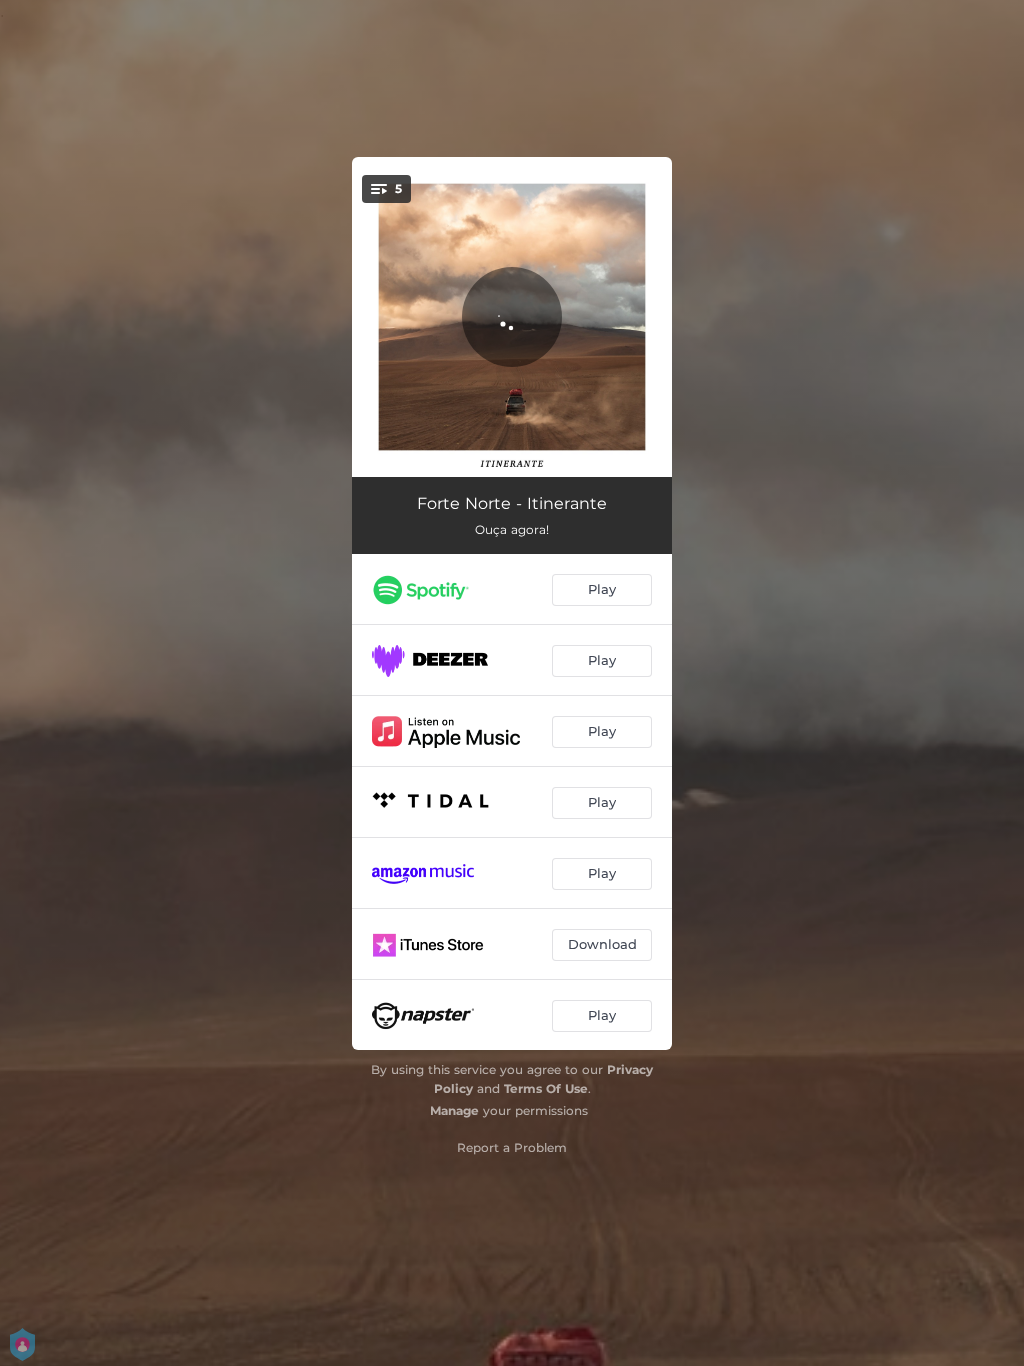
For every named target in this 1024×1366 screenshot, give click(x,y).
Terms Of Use (546, 1088)
